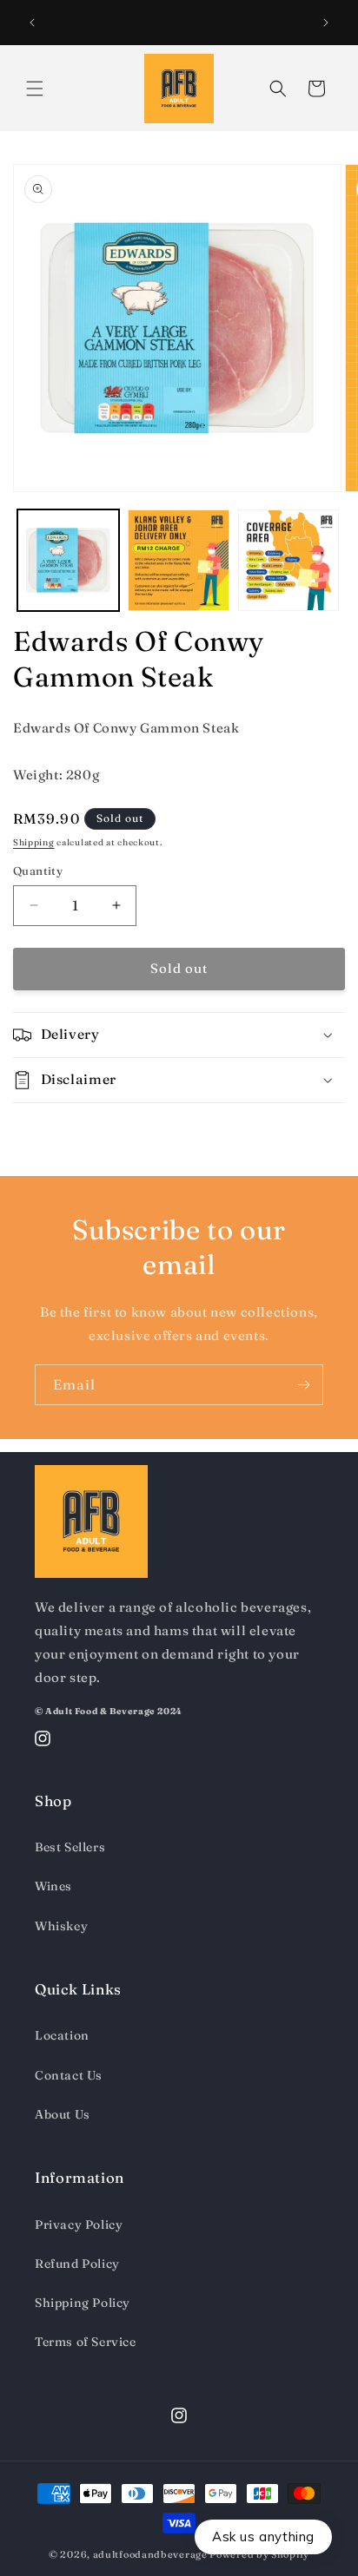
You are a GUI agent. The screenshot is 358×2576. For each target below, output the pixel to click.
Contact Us (69, 2075)
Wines (53, 1886)
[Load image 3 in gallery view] (289, 560)
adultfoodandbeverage (150, 2554)
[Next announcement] (326, 23)
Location (62, 2035)
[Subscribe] (303, 1385)
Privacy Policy (79, 2224)
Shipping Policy (83, 2303)
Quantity (38, 871)
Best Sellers (70, 1847)
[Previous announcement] (32, 23)
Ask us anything (263, 2537)
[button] (35, 89)
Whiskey (61, 1926)
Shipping (34, 842)
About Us (63, 2114)
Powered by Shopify (259, 2554)
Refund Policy (77, 2264)
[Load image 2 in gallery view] (179, 560)
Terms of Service (86, 2342)
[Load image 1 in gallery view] (68, 560)
